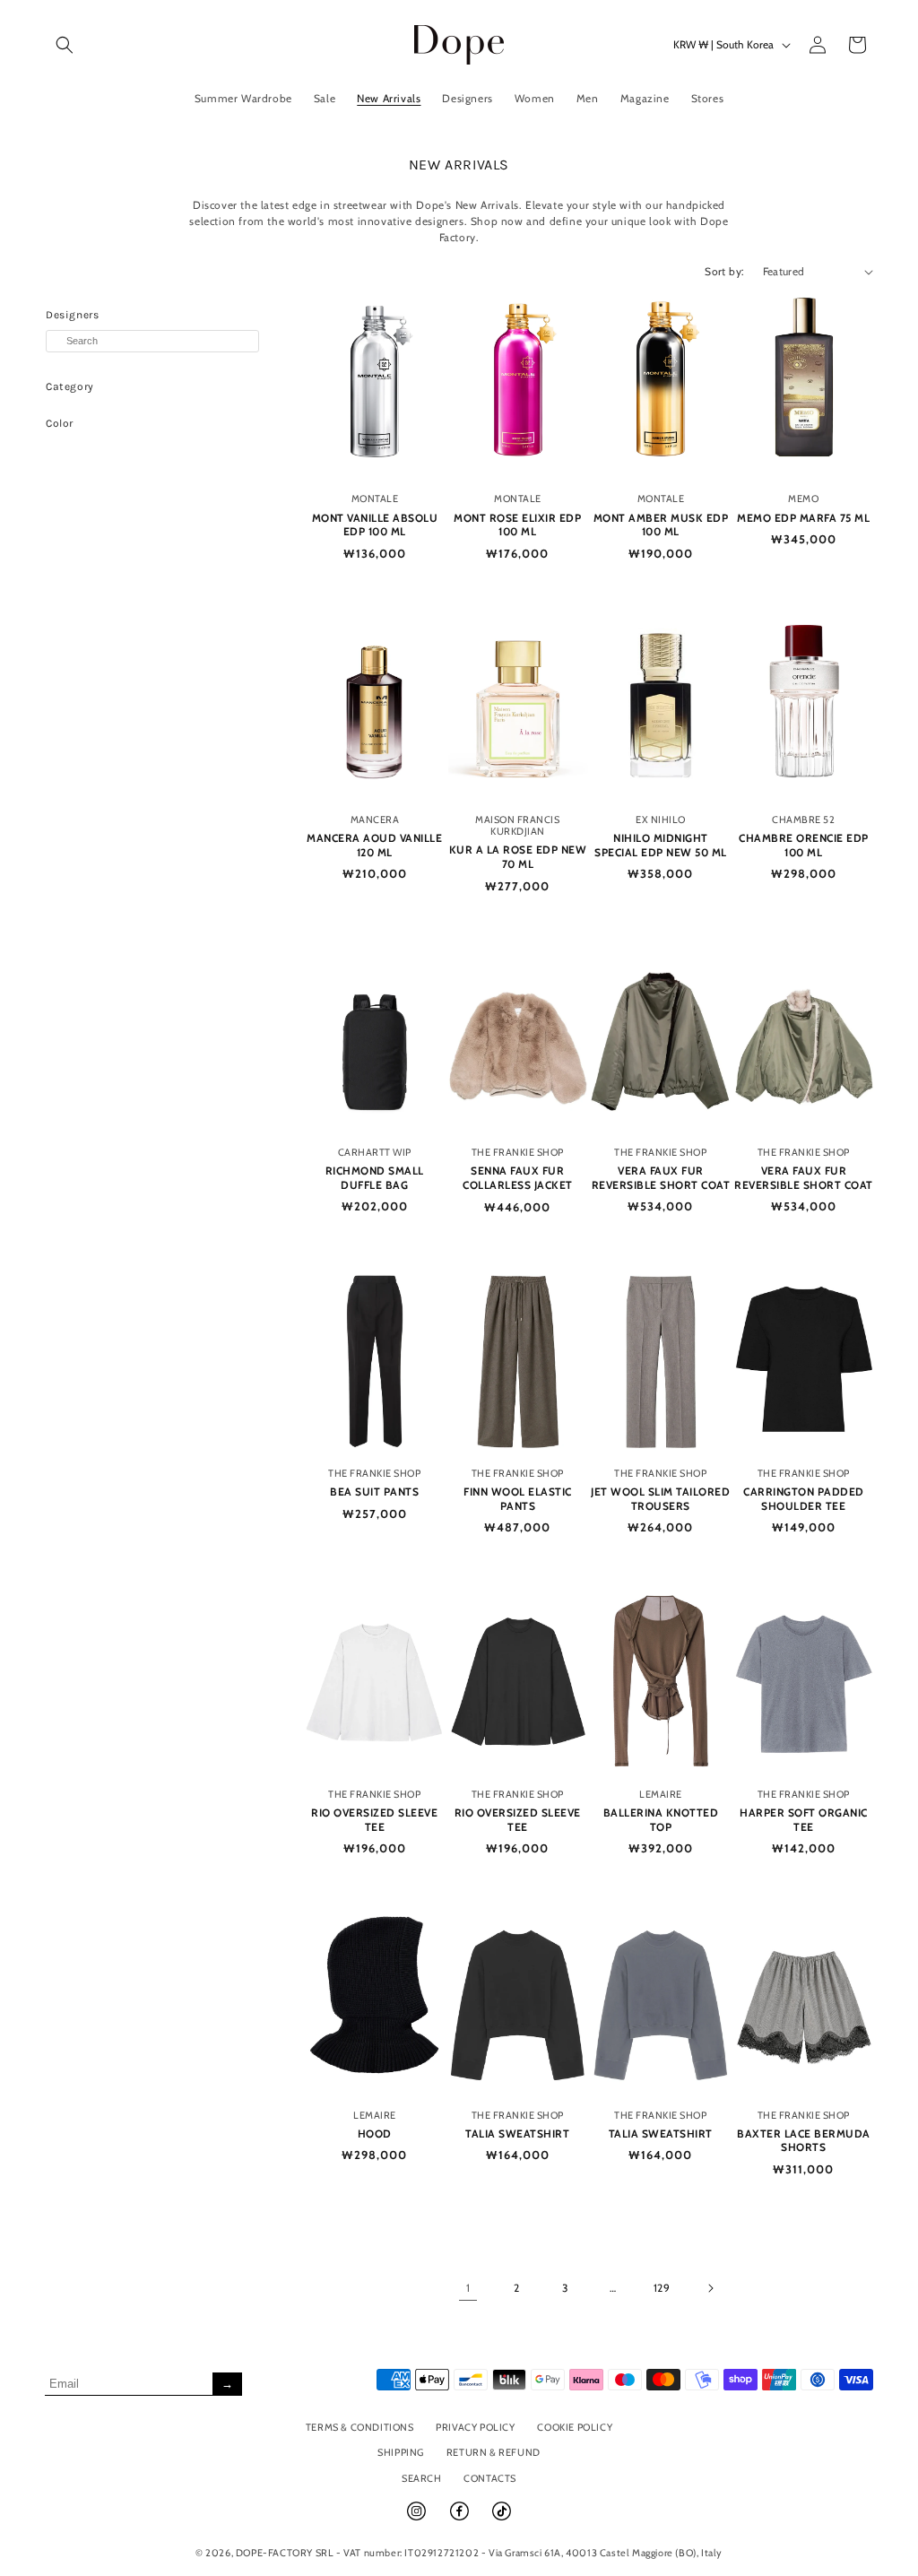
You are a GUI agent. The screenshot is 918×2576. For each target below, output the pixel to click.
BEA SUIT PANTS (374, 1492)
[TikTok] (502, 2519)
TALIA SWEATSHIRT (517, 2134)
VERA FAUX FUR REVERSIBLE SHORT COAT (661, 1178)
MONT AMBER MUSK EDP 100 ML (661, 525)
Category (70, 386)
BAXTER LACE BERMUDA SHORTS (804, 2141)
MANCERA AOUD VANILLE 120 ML (374, 845)
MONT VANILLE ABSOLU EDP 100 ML (375, 525)
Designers (72, 315)
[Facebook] (461, 2519)
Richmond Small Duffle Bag (375, 1178)
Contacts (490, 2478)
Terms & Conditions (360, 2427)
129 (662, 2288)
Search (422, 2478)
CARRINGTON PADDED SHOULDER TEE (804, 1499)
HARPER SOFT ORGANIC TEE (804, 1820)
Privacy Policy (475, 2427)
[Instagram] (418, 2519)
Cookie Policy (575, 2427)
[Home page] (459, 44)
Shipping (401, 2452)
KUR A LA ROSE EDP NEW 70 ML (518, 857)
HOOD (375, 2134)
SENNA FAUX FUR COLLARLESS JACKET (518, 1178)
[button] (65, 45)
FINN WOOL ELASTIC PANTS (518, 1499)
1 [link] (468, 2288)
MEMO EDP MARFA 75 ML (803, 518)
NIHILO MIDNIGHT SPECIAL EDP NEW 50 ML (661, 845)
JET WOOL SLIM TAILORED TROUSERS (660, 1499)
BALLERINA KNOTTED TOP (661, 1820)
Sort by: (724, 271)
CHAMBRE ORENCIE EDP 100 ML (804, 845)
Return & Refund (494, 2452)
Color (60, 423)
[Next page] (710, 2288)
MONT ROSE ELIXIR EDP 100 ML (517, 525)
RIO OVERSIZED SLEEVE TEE (374, 1820)
